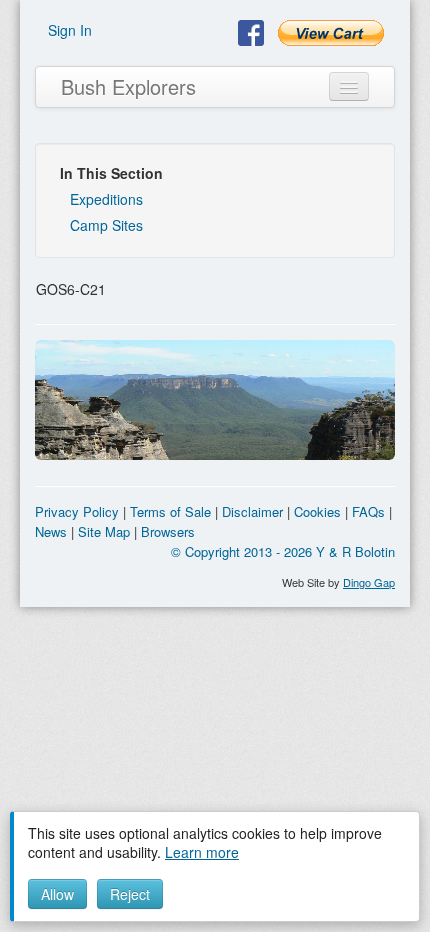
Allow (57, 894)
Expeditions (106, 199)
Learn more (202, 852)
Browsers (168, 531)
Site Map (104, 531)
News (51, 531)
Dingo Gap (369, 582)
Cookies (317, 511)
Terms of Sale (170, 511)
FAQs (368, 511)
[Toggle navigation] (349, 86)
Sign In (70, 30)
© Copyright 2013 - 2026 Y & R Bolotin (283, 551)
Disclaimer (252, 511)
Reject (130, 894)
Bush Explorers (128, 86)
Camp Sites (106, 225)
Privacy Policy (77, 511)
